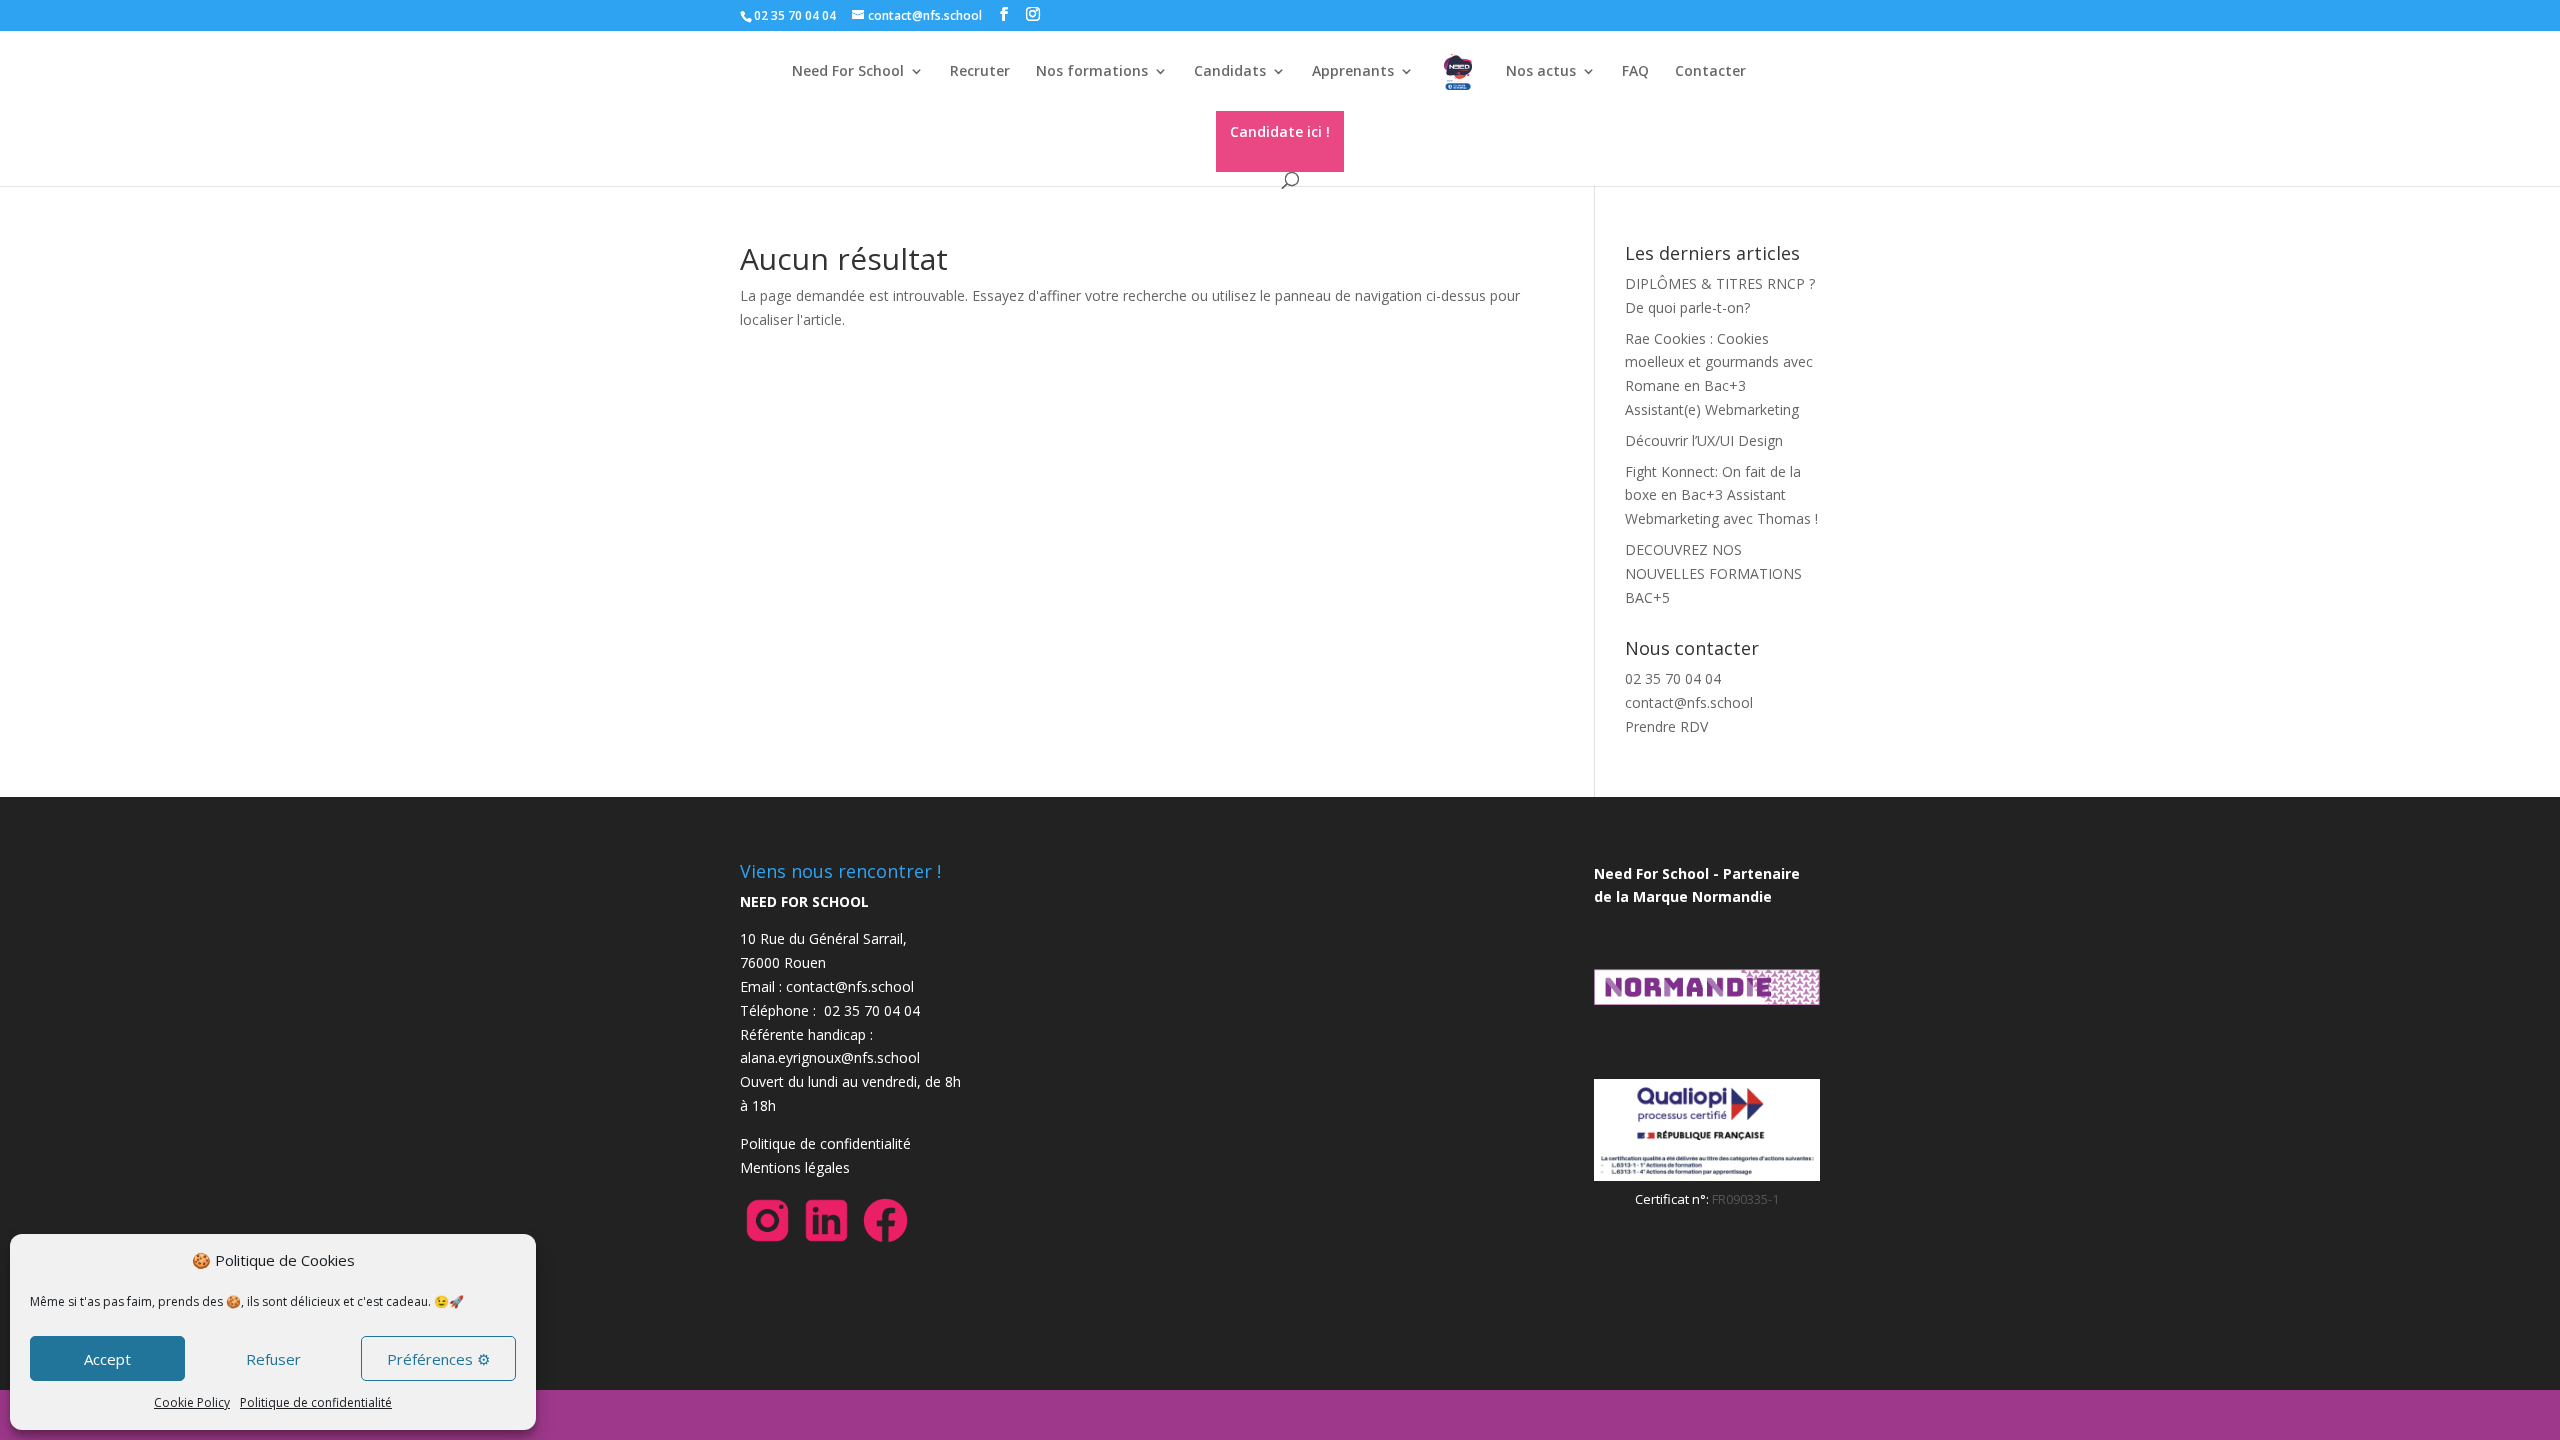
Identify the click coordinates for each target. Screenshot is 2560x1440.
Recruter (980, 72)
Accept (107, 1359)
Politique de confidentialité (316, 1402)
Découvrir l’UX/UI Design (1704, 440)
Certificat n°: (1673, 1199)
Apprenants (1353, 72)
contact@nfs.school (1689, 702)
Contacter (1710, 72)
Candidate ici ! (1280, 131)
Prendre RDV (1666, 726)
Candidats (1230, 72)
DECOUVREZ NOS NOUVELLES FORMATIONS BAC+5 (1713, 573)
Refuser (273, 1359)
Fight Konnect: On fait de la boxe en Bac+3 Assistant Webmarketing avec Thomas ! (1721, 495)
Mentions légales (795, 1167)
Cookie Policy (192, 1402)
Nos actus (1541, 72)
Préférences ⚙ (438, 1359)
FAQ (1635, 72)
